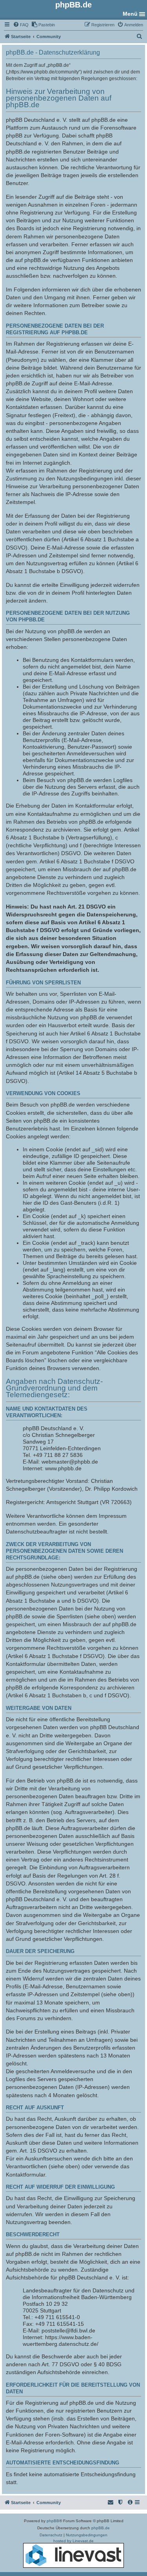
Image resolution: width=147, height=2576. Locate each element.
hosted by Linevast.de (73, 2541)
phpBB (53, 2521)
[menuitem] (21, 25)
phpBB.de (101, 2528)
